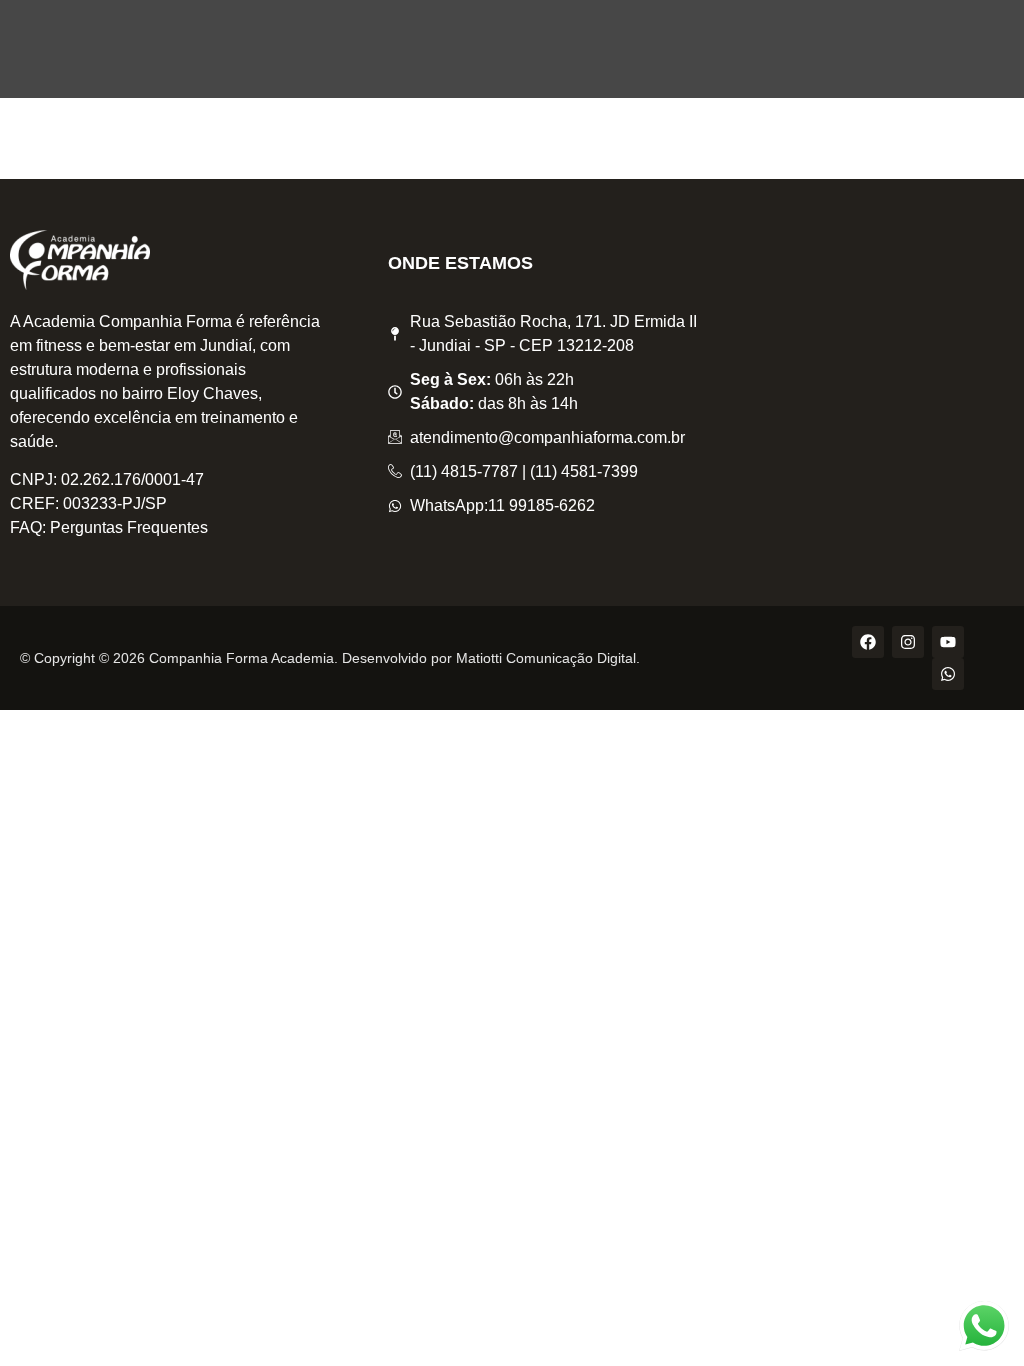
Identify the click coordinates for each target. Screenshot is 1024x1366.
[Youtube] (948, 642)
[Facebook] (868, 642)
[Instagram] (908, 642)
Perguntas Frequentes (129, 527)
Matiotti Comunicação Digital (546, 658)
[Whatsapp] (948, 674)
